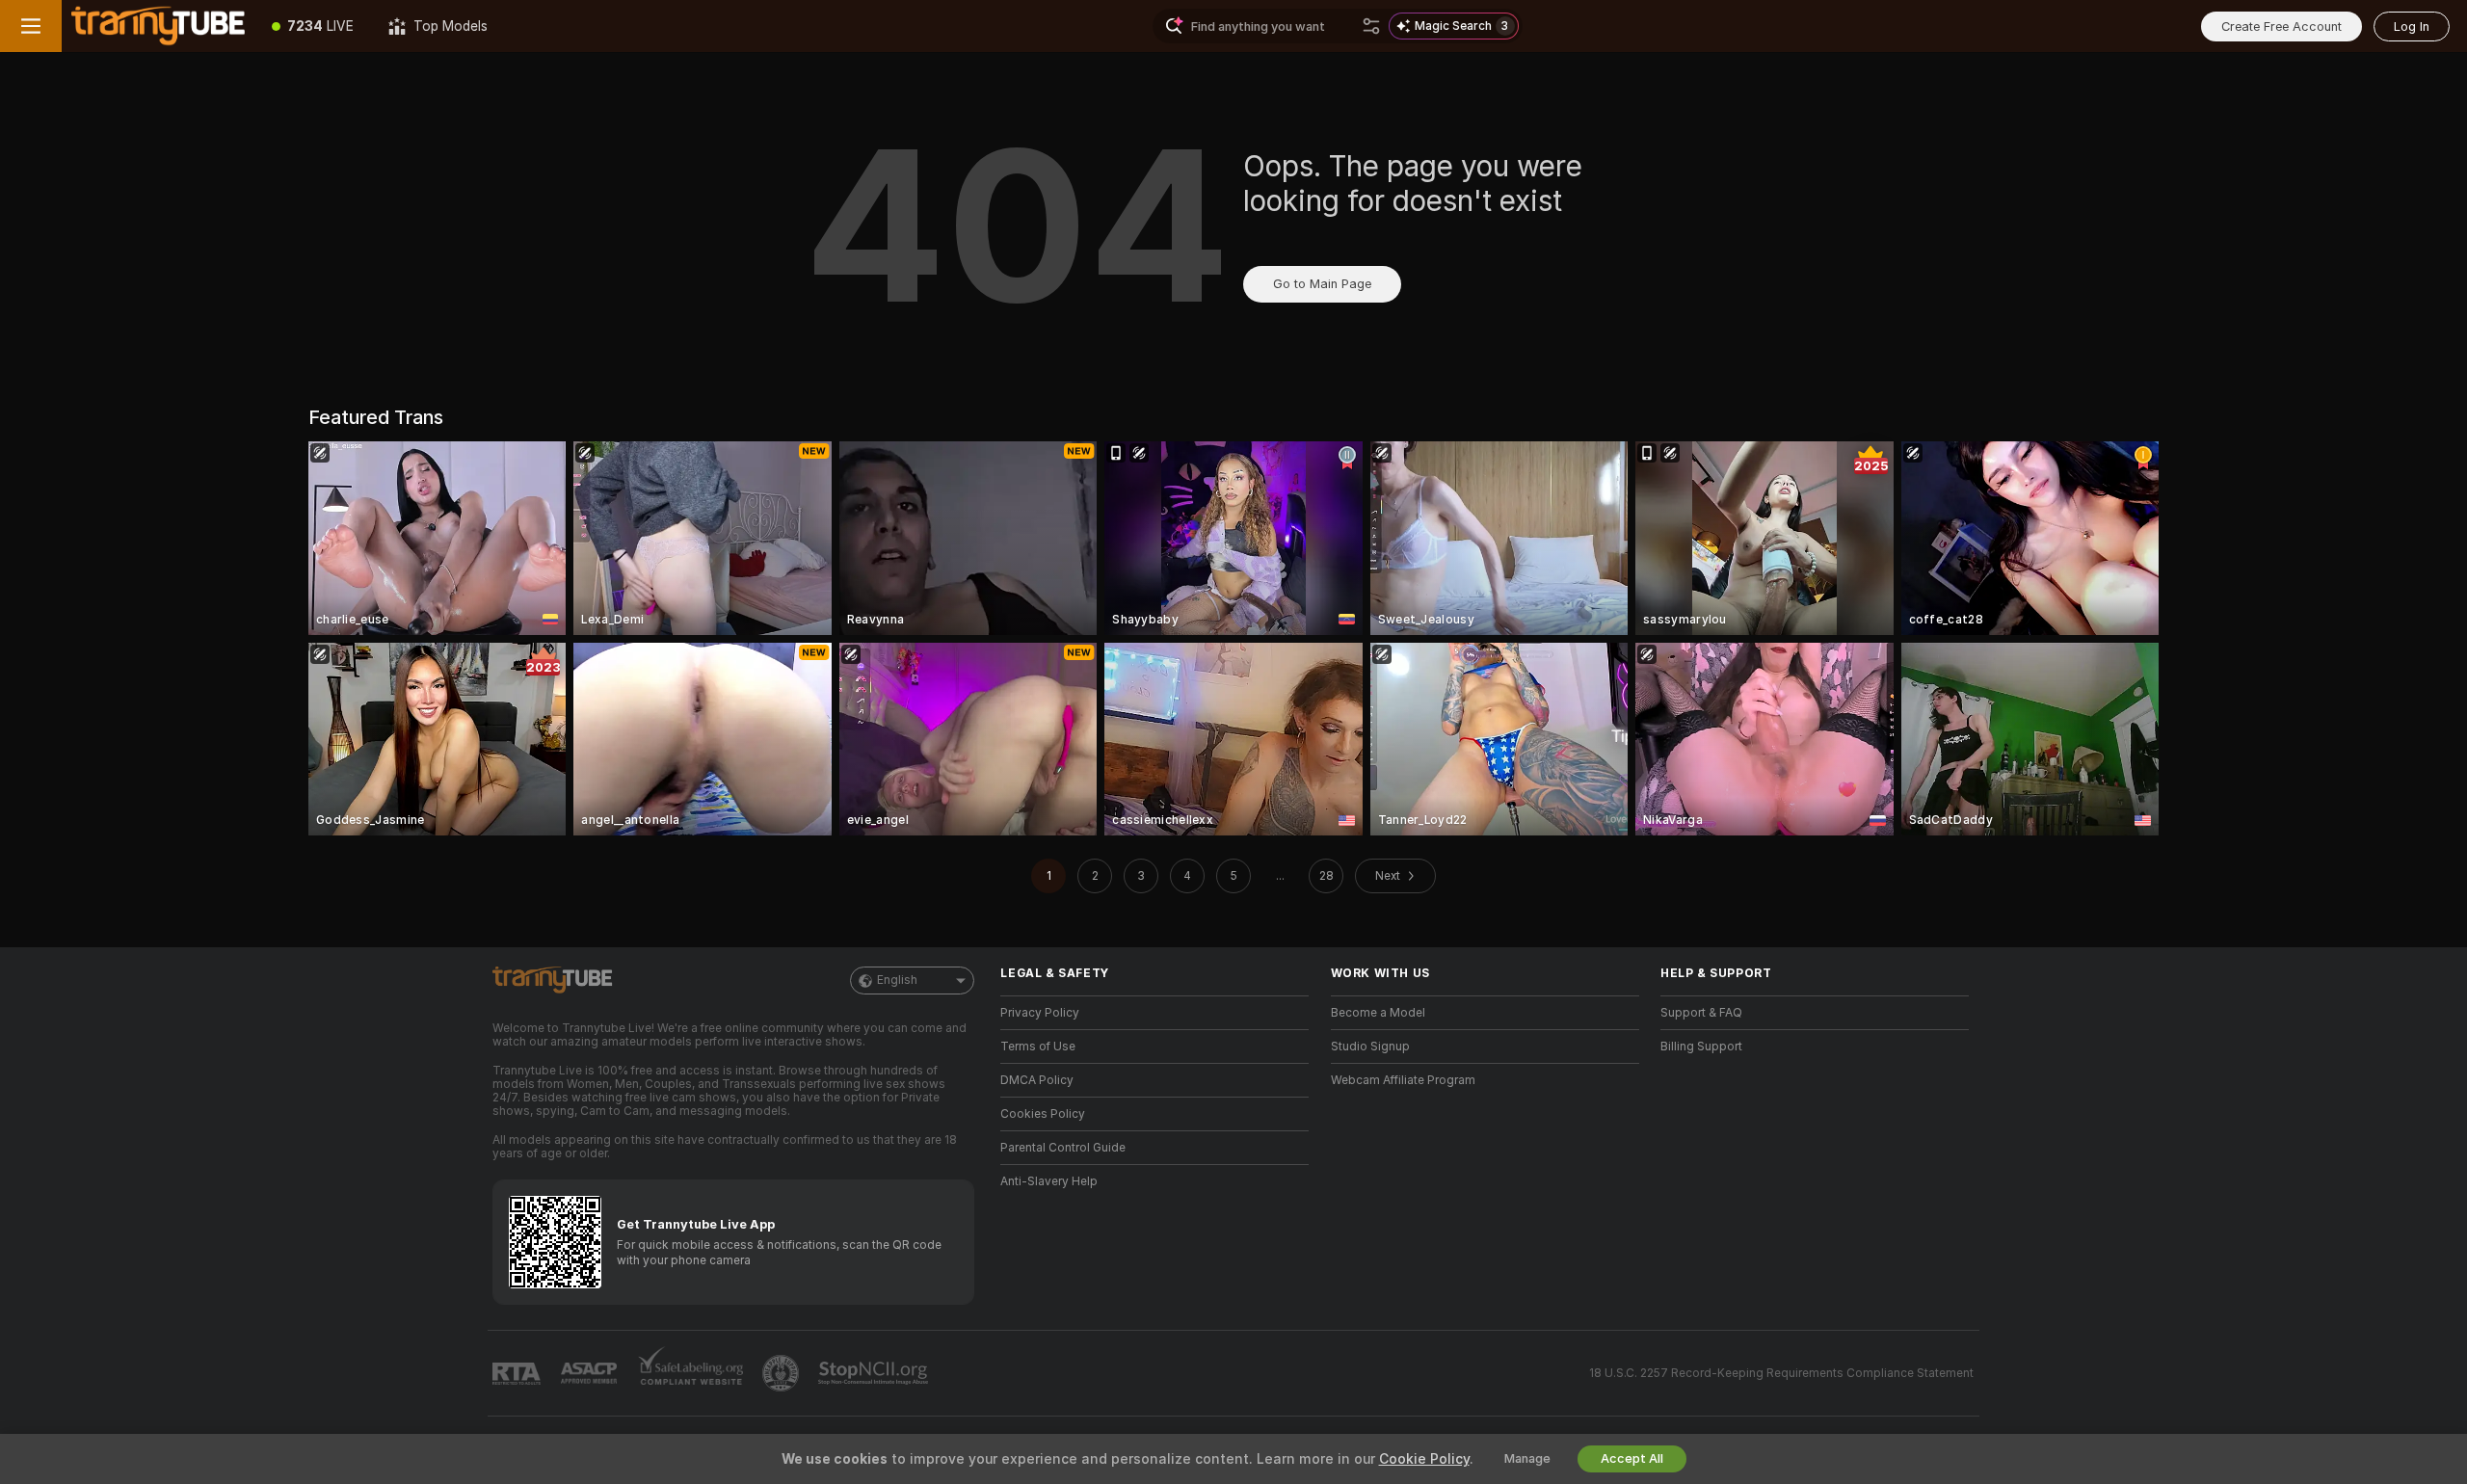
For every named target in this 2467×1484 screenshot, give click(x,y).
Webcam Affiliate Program (1403, 1080)
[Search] (1371, 26)
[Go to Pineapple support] (783, 1373)
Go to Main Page (1322, 284)
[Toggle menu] (31, 26)
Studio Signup (1370, 1047)
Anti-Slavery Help (1049, 1181)
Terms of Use (1038, 1047)
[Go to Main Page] (158, 26)
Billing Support (1701, 1047)
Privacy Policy (1040, 1013)
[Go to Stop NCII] (875, 1373)
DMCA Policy (1037, 1080)
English (897, 980)
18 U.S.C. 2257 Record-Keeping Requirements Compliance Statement (1781, 1373)
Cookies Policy (1043, 1114)
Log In (2412, 26)
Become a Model (1378, 1013)
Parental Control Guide (1063, 1148)
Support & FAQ (1701, 1013)
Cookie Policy (1424, 1459)
